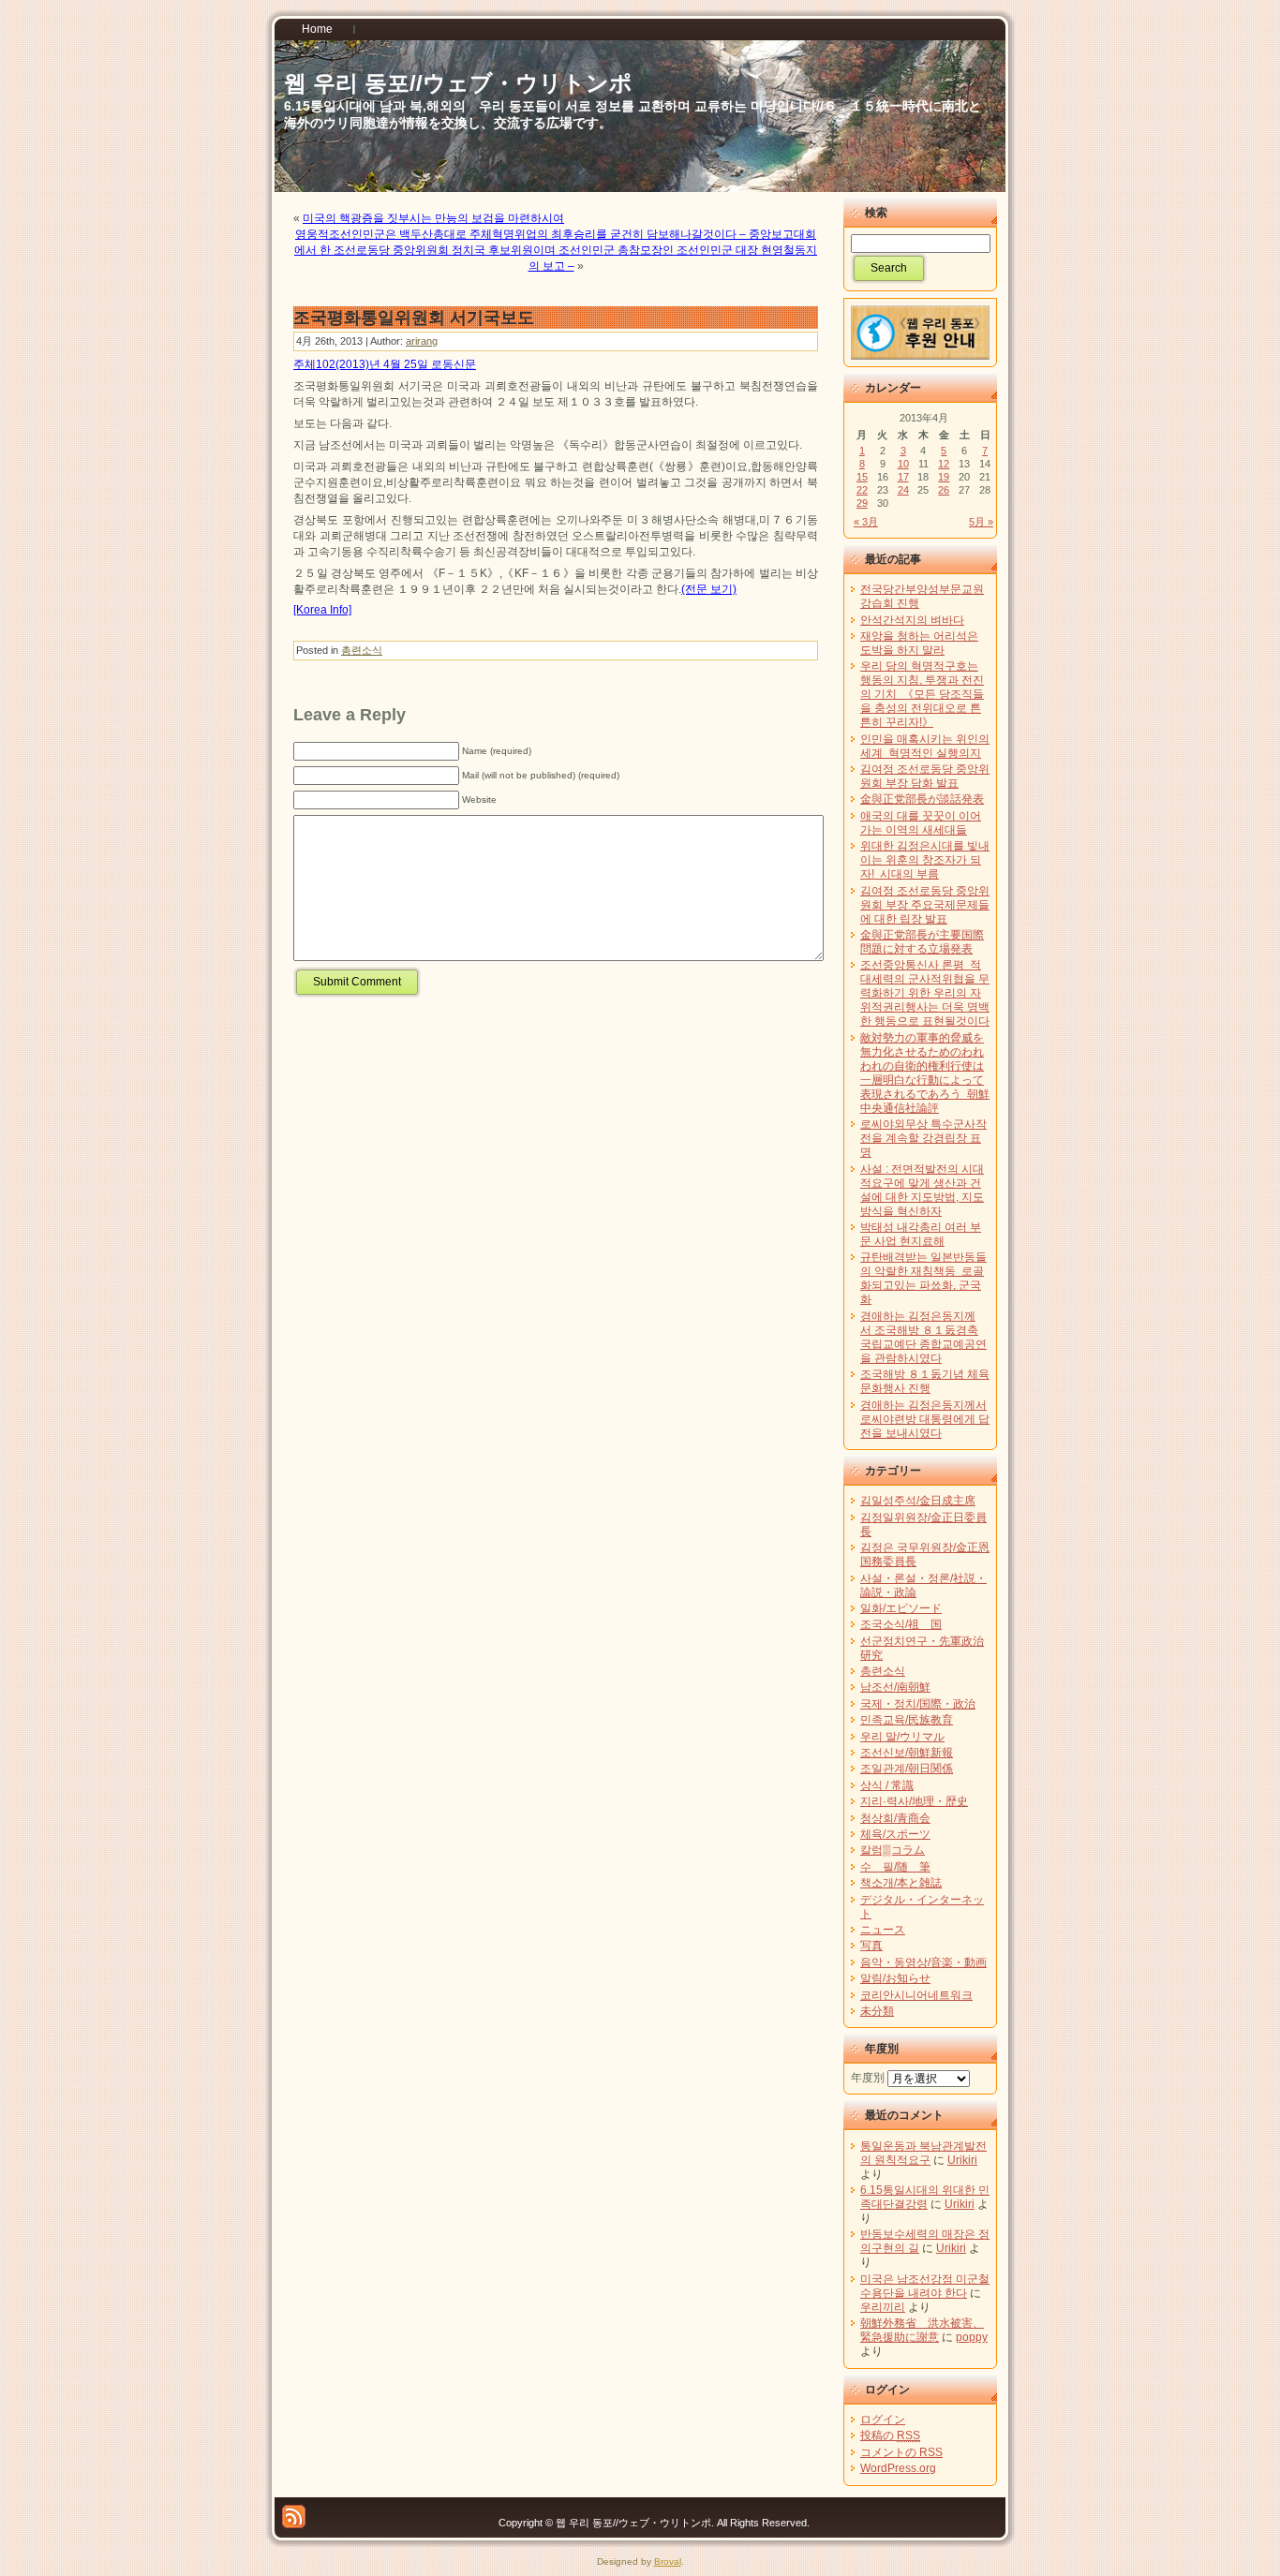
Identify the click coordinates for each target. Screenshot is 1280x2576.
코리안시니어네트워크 (916, 1995)
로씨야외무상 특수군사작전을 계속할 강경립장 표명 (923, 1138)
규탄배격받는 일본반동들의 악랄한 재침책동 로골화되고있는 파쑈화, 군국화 (923, 1278)
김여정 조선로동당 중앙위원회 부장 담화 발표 (925, 776)
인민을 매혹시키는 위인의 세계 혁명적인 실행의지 (925, 746)
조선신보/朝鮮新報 (907, 1753)
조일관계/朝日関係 (907, 1769)
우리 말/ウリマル (902, 1737)
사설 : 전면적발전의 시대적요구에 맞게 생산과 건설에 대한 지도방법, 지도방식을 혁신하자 (922, 1190)
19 (944, 477)
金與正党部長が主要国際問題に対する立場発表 (922, 942)
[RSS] (294, 2517)
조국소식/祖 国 (901, 1624)
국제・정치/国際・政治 (918, 1704)
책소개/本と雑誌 (901, 1883)
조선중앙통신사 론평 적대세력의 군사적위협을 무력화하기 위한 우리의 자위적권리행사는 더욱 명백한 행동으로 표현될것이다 (925, 993)
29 (862, 503)
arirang (422, 341)
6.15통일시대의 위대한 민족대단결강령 (925, 2197)
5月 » (981, 522)
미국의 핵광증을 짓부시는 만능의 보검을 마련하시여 (433, 218)
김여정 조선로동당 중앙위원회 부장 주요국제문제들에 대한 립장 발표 (925, 905)
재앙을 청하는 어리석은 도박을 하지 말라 (919, 643)
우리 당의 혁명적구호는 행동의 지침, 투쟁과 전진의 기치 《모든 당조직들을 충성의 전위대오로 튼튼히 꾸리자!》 (922, 694)
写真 (871, 1946)
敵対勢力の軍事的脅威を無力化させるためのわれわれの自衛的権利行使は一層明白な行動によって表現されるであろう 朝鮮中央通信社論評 (925, 1073)
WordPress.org (898, 2468)
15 (862, 477)
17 (903, 477)
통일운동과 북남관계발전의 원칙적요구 (923, 2153)
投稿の (890, 2435)
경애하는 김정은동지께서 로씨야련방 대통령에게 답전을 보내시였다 (925, 1419)
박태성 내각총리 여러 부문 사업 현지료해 (921, 1234)
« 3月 (866, 522)
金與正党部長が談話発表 (922, 799)
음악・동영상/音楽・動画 (923, 1962)
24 (903, 490)
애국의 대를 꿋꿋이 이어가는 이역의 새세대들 (921, 823)
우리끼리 (883, 2307)
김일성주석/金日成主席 (918, 1501)
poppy (972, 2337)
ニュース (883, 1930)
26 (944, 490)
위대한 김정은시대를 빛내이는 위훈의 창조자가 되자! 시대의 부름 (925, 860)
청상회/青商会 (895, 1818)
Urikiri (962, 2160)
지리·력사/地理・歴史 (914, 1801)
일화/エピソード (901, 1608)
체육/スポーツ (895, 1834)
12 (944, 464)
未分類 (877, 2011)
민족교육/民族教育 (907, 1720)
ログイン (883, 2420)
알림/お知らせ (895, 1978)
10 (903, 464)
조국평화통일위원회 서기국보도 (414, 318)
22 (862, 490)
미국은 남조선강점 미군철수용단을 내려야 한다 (925, 2286)
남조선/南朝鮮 (895, 1687)
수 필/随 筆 (895, 1867)
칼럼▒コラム (893, 1850)
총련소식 (362, 650)
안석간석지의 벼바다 (912, 620)
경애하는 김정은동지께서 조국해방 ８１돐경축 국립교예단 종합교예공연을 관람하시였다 (923, 1337)
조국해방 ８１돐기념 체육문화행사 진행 (925, 1381)
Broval (668, 2561)
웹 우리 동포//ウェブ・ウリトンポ (458, 83)
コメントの (901, 2452)
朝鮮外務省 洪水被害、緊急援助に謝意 (922, 2330)
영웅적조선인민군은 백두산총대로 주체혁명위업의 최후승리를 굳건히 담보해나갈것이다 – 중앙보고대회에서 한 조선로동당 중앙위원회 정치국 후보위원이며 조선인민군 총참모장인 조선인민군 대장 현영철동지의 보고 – (556, 250)
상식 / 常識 (887, 1785)
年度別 (868, 2078)
